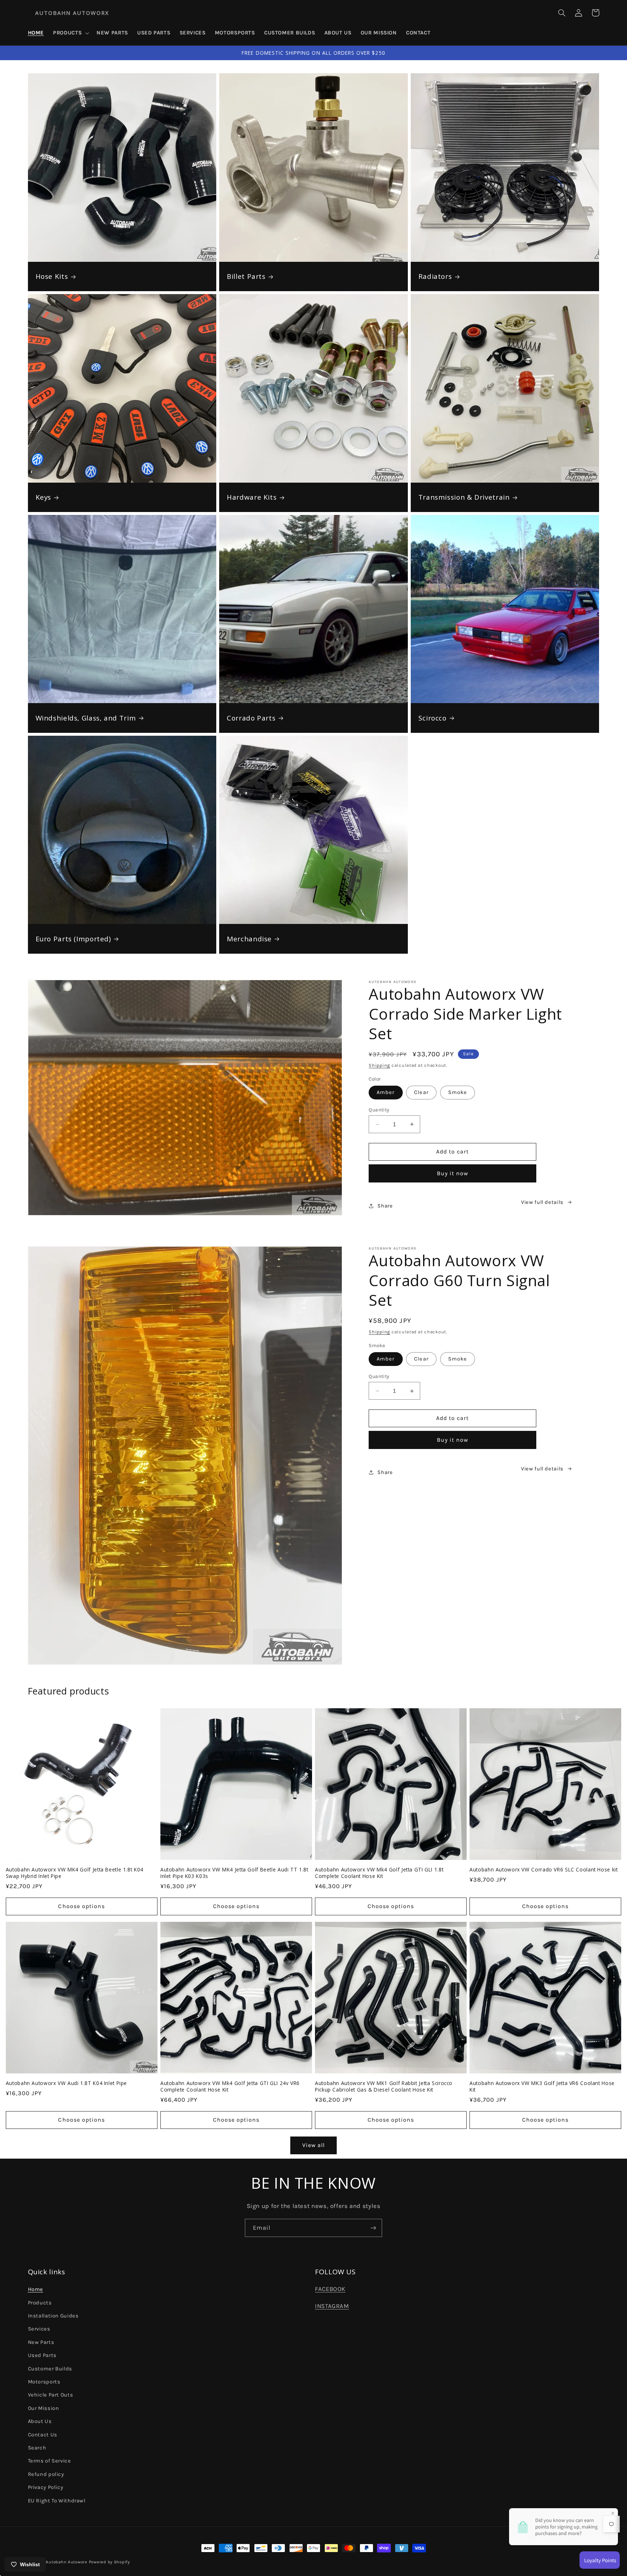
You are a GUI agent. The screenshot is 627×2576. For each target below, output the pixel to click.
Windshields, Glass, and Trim (86, 718)
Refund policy (46, 2474)
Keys (44, 497)
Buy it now (453, 1173)
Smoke (458, 1092)
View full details (542, 1202)
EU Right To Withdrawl (57, 2501)
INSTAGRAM (332, 2306)
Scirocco (433, 718)
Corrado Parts (251, 718)
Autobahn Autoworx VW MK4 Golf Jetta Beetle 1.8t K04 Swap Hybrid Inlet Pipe (75, 1873)
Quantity (379, 1110)
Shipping (379, 1065)
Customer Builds (50, 2369)
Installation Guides (53, 2316)
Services (39, 2329)
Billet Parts (246, 276)
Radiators (435, 276)
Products (40, 2303)
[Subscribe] (373, 2228)
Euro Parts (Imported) (73, 939)
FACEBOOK (330, 2289)
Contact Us (43, 2435)
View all (313, 2145)
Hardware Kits (252, 497)
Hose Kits (52, 276)
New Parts (41, 2342)
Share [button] (385, 1206)
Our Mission (44, 2408)
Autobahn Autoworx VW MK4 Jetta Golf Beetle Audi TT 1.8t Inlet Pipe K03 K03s (234, 1873)
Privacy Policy (46, 2487)
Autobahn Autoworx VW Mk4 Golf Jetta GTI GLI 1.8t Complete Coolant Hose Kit (379, 1873)
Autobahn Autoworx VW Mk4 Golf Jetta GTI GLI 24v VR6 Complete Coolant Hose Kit (230, 2086)
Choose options (81, 1906)
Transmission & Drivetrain (464, 497)
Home (36, 2289)
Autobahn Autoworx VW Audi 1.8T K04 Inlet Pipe (66, 2083)
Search (37, 2448)
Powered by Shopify (109, 2562)
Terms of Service (50, 2461)
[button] (70, 33)
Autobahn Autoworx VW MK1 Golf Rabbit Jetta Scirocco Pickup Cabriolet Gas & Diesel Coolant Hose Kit (384, 2086)
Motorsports (44, 2382)
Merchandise (249, 939)
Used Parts (42, 2355)
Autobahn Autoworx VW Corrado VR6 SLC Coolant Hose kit (544, 1870)
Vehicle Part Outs (51, 2395)
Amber (386, 1092)
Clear (421, 1092)
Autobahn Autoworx (67, 2562)
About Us (40, 2421)
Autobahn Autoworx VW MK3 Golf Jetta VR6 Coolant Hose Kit (542, 2086)
